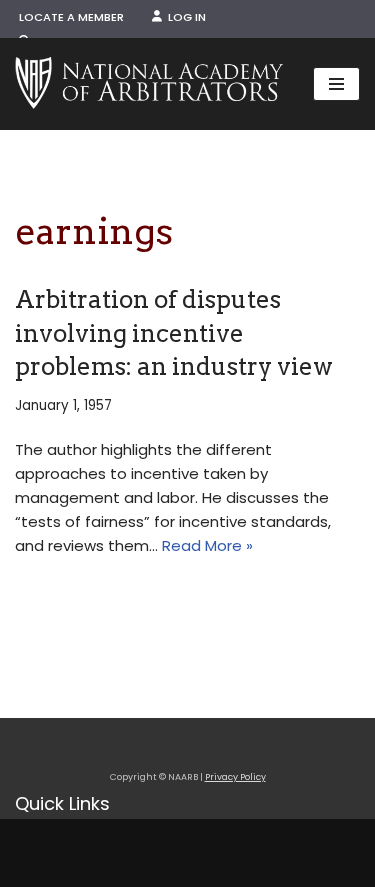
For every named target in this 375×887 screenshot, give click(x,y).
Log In (184, 17)
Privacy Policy (235, 777)
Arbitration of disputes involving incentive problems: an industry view (174, 333)
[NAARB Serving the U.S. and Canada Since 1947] (149, 84)
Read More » (207, 545)
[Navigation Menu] (336, 84)
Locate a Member (71, 17)
